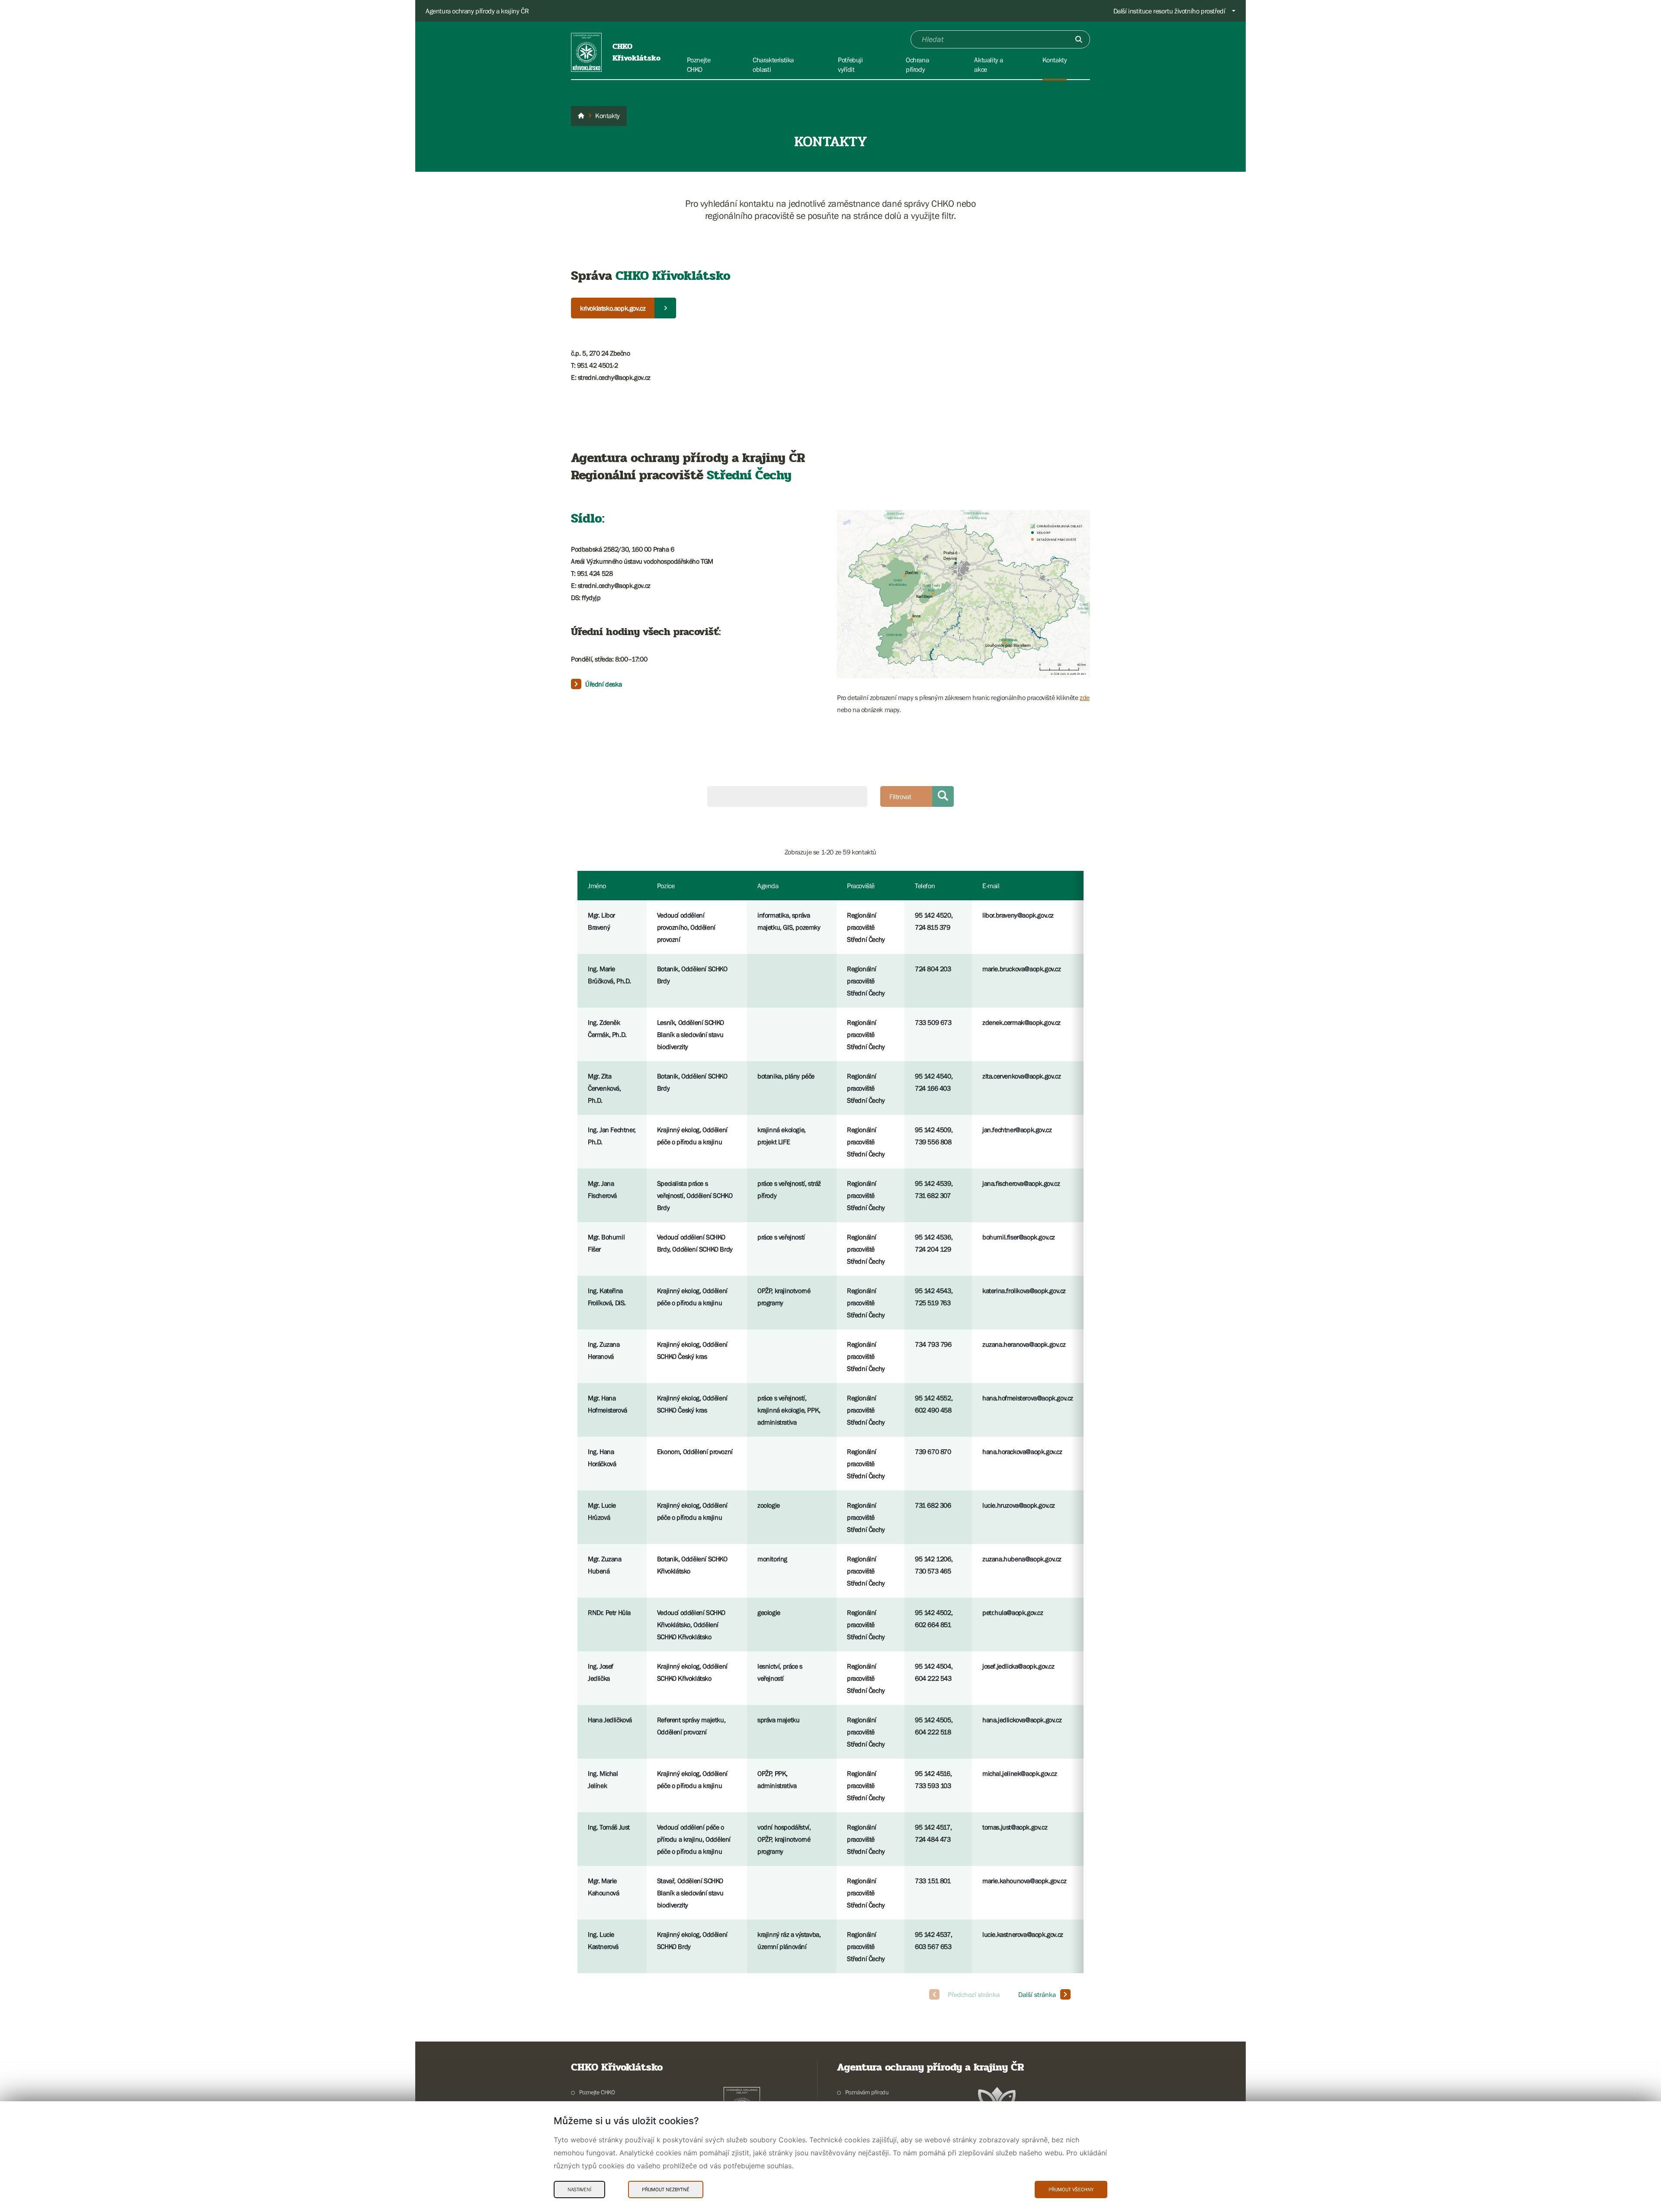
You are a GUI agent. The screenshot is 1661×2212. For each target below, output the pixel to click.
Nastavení (579, 2190)
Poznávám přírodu (867, 2092)
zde (1085, 697)
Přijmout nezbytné (666, 2190)
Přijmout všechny (1071, 2190)
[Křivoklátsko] (581, 116)
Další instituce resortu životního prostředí (1169, 11)
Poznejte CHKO (597, 2092)
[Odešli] (1079, 39)
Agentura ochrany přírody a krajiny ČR (477, 11)
